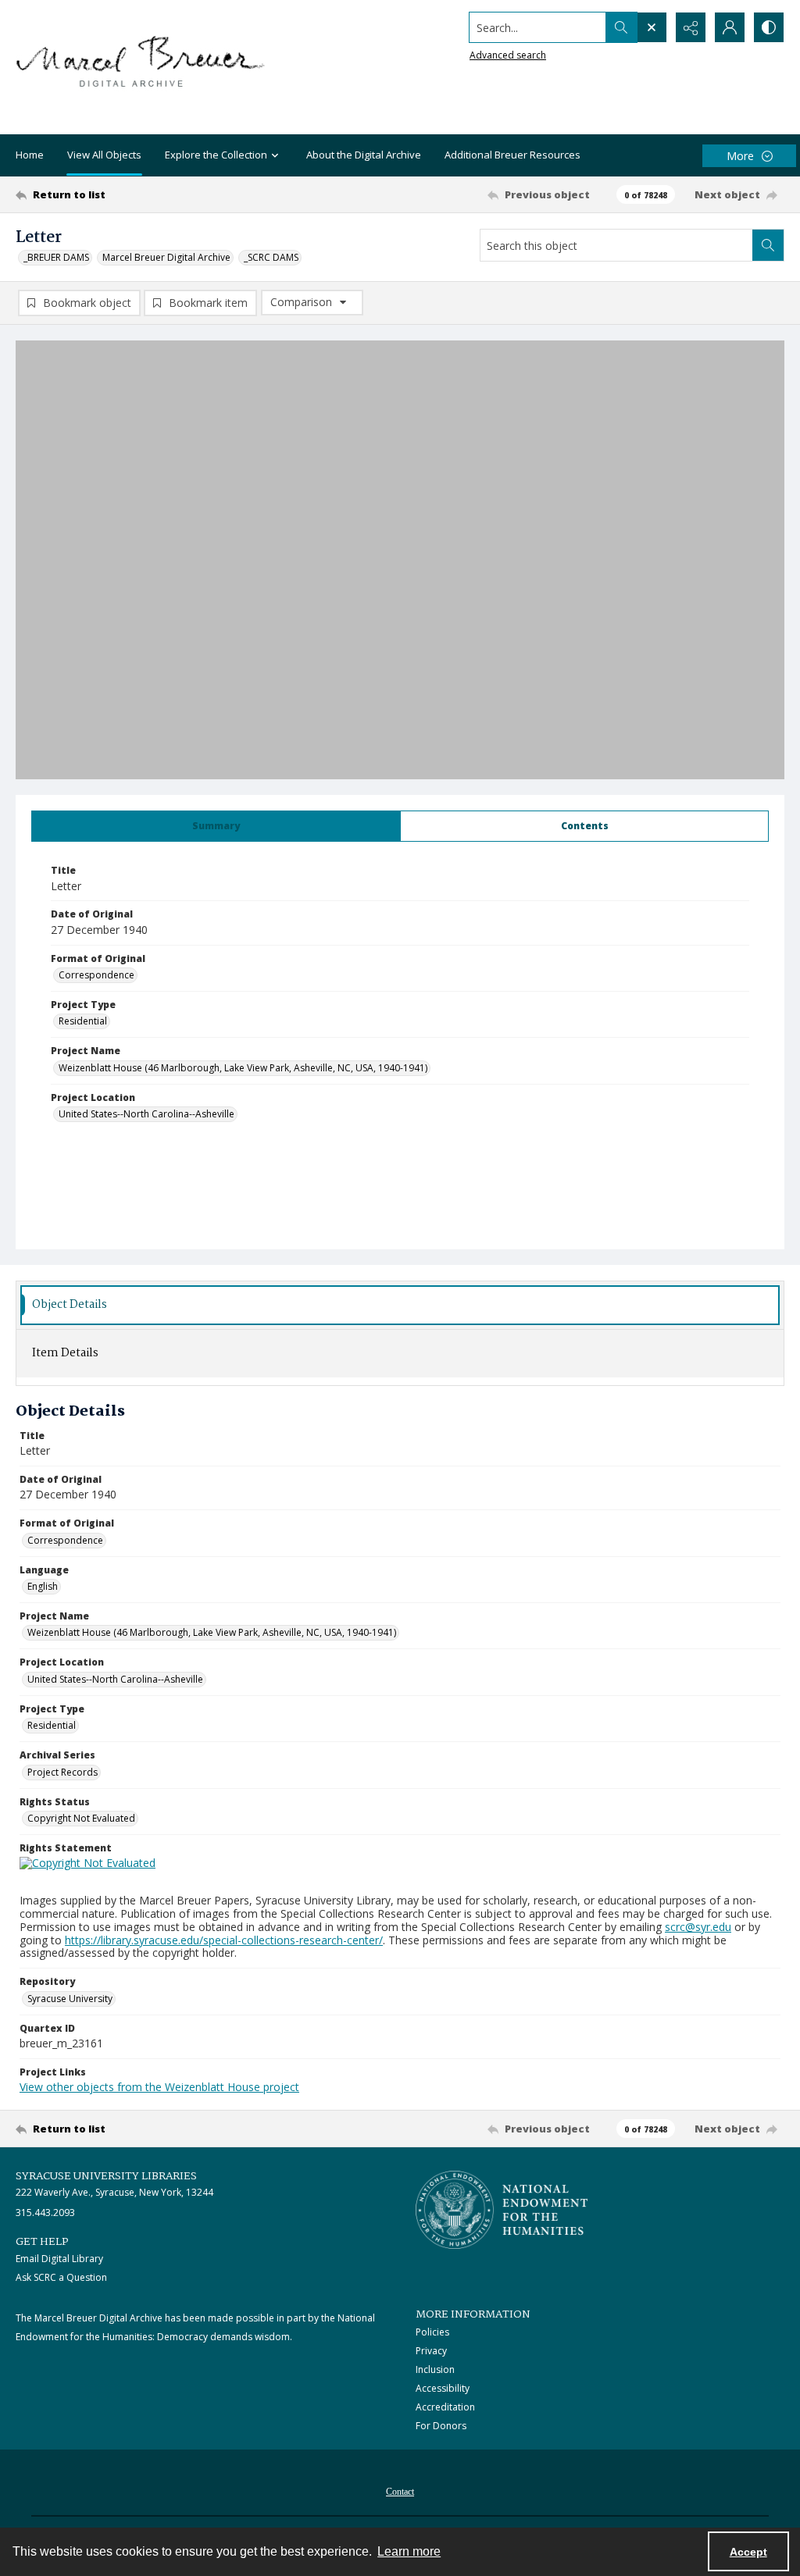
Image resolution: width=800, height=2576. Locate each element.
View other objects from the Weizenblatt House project (159, 2087)
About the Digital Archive (364, 155)
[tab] (216, 826)
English (43, 1586)
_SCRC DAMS (271, 257)
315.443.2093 (45, 2213)
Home (30, 155)
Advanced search (508, 55)
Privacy (431, 2351)
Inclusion (435, 2369)
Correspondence (96, 975)
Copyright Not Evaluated (81, 1818)
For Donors (441, 2426)
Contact (400, 2492)
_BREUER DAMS (56, 257)
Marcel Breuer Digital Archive (166, 257)
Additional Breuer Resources (512, 155)
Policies (432, 2332)
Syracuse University (70, 1999)
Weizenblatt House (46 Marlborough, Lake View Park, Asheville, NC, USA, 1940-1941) (243, 1068)
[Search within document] (768, 245)
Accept (748, 2552)
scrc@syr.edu (698, 1927)
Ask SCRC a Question (61, 2277)
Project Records (62, 1772)
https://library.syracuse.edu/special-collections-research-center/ (224, 1940)
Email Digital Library (59, 2259)
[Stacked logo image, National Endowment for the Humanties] (502, 2210)
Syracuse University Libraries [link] (106, 2176)
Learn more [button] (409, 2551)
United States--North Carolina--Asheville (146, 1114)
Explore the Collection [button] (216, 155)
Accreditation (445, 2407)
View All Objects (104, 155)
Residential (83, 1021)
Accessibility (443, 2388)
